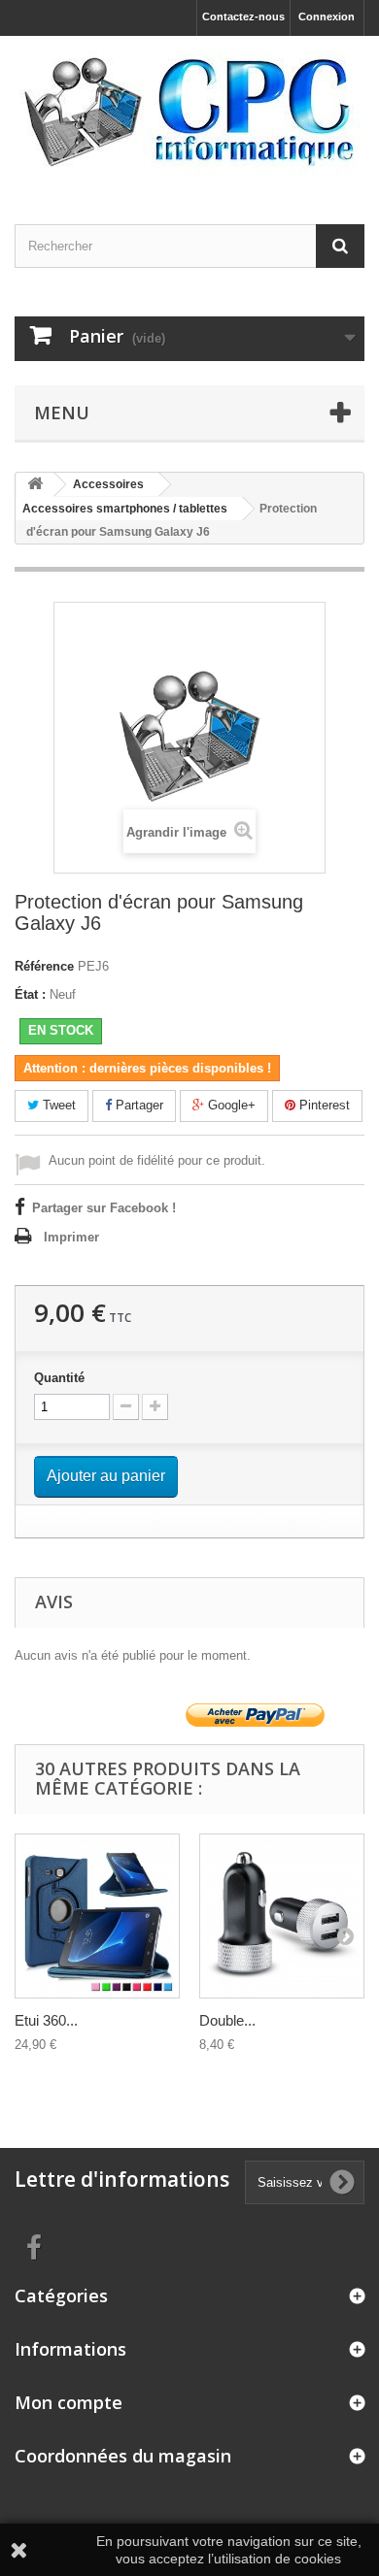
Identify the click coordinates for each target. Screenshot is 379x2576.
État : (30, 994)
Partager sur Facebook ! (104, 1208)
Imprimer (71, 1237)
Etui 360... (46, 2020)
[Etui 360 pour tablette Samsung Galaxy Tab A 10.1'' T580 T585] (97, 1916)
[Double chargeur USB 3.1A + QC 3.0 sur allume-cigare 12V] (282, 1916)
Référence (44, 966)
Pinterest (323, 1105)
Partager (138, 1105)
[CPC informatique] (189, 113)
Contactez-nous (243, 17)
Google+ (230, 1105)
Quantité (59, 1378)
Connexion (327, 17)
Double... (227, 2020)
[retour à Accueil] (35, 485)
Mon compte (69, 2402)
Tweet (57, 1105)
